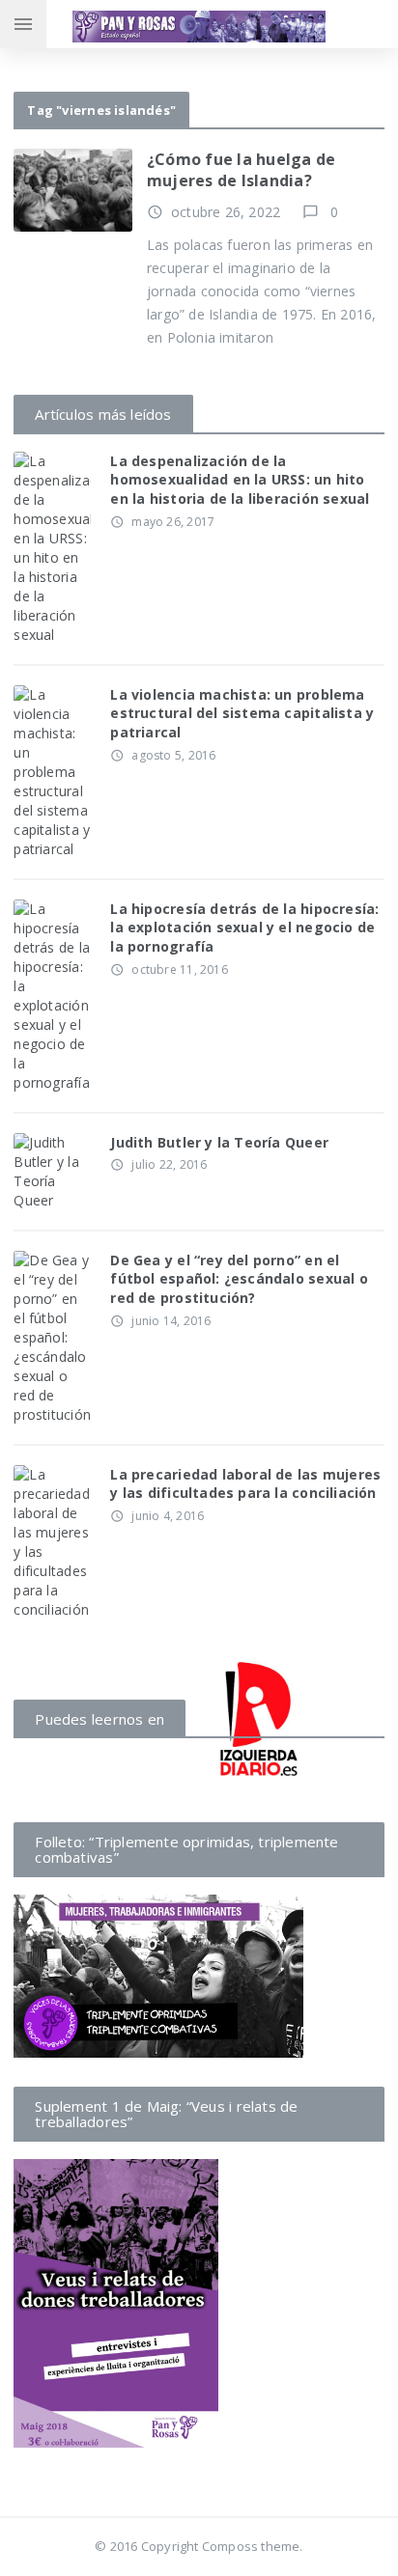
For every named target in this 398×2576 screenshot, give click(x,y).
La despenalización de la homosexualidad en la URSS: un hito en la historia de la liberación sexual (240, 480)
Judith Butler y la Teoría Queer (219, 1142)
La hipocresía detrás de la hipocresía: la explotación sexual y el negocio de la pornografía (244, 928)
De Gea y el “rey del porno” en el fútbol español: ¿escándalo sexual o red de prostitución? (239, 1279)
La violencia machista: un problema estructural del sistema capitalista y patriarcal (242, 713)
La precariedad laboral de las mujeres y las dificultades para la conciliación (245, 1484)
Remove (86, 168)
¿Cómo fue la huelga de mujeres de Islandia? (241, 170)
